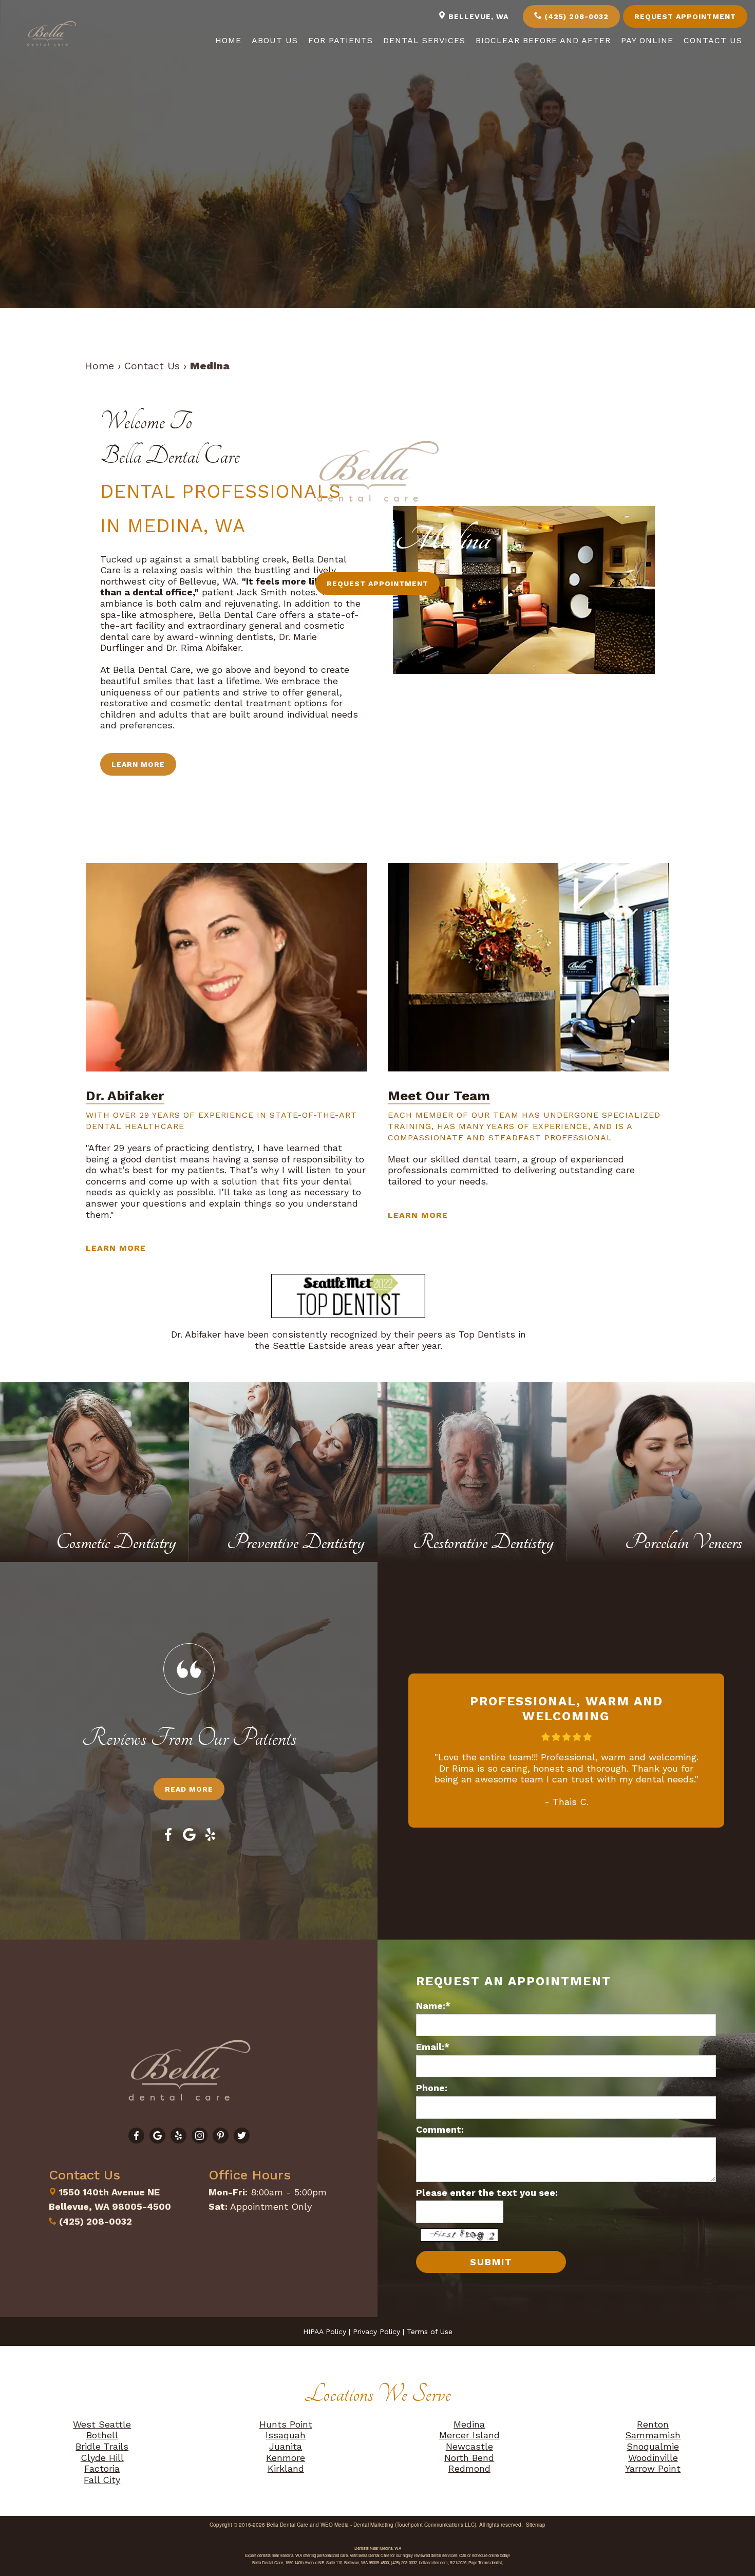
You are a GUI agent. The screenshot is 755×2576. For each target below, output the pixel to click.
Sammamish (653, 2435)
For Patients (341, 40)
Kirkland (286, 2468)
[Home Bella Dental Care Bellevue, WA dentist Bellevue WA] (51, 34)
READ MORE (189, 1789)
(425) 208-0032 (575, 16)
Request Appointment (685, 16)
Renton (653, 2424)
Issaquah (286, 2435)
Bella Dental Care (287, 2525)
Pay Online (647, 40)
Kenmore (286, 2458)
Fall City (102, 2480)
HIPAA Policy (325, 2331)
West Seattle (102, 2424)
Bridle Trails (102, 2446)
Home (228, 40)
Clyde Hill (102, 2458)
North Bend (469, 2458)
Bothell (102, 2435)
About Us (275, 40)
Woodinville (653, 2458)
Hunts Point (286, 2424)
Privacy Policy (376, 2331)
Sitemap (536, 2525)
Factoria (102, 2468)
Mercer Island (469, 2435)
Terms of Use (430, 2331)
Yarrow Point (653, 2468)
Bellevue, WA (477, 16)
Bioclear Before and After (543, 40)
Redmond (469, 2468)
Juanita (286, 2446)
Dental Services (424, 40)
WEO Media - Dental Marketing (357, 2525)
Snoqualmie (653, 2446)
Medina (469, 2424)
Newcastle (469, 2446)
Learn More (138, 764)
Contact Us (713, 40)
